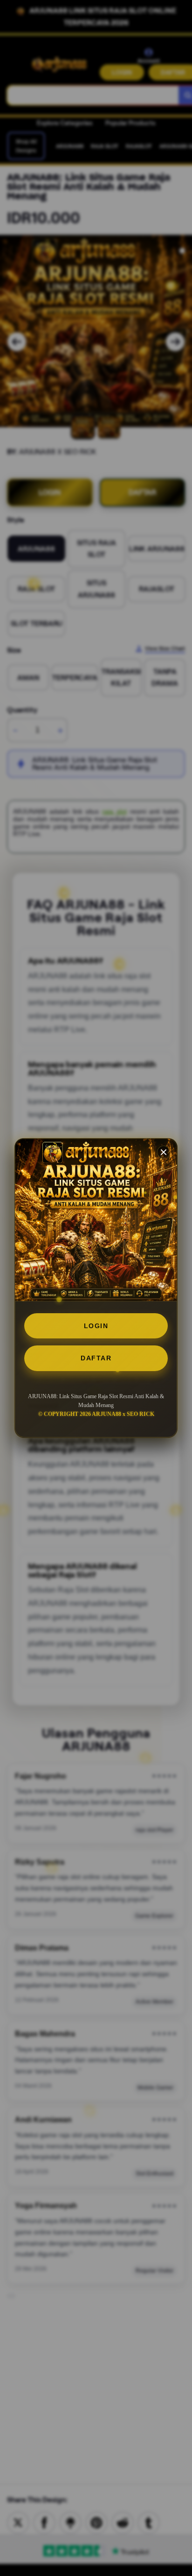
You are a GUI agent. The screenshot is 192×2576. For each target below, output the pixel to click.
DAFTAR (96, 1358)
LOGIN (96, 1326)
